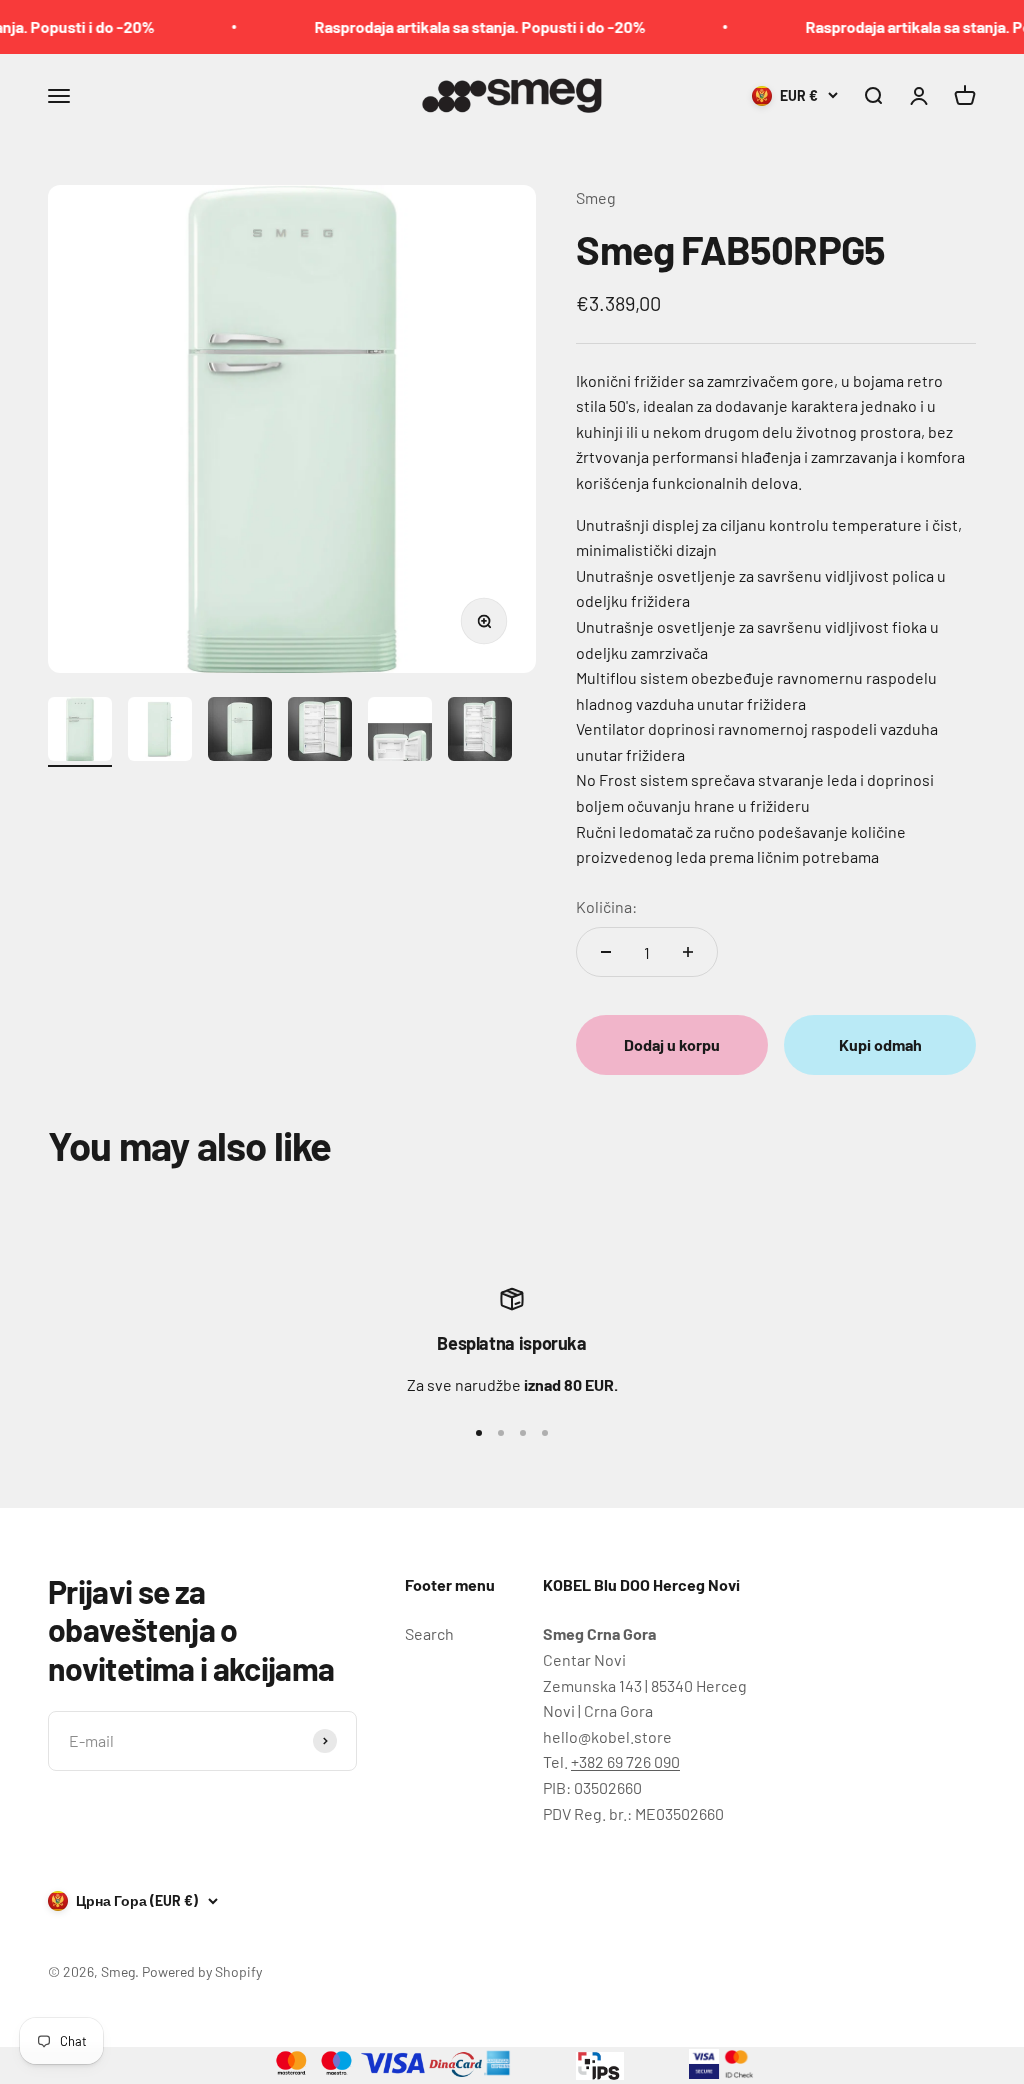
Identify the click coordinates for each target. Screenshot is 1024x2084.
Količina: (606, 906)
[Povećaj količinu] (688, 952)
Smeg (596, 197)
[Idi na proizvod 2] (160, 732)
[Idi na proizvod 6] (480, 732)
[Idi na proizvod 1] (80, 732)
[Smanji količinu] (606, 952)
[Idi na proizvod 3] (240, 732)
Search (429, 1633)
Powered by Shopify (202, 1971)
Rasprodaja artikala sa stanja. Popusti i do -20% (456, 26)
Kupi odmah (880, 1044)
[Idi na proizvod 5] (400, 732)
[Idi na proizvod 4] (320, 732)
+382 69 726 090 (625, 1761)
